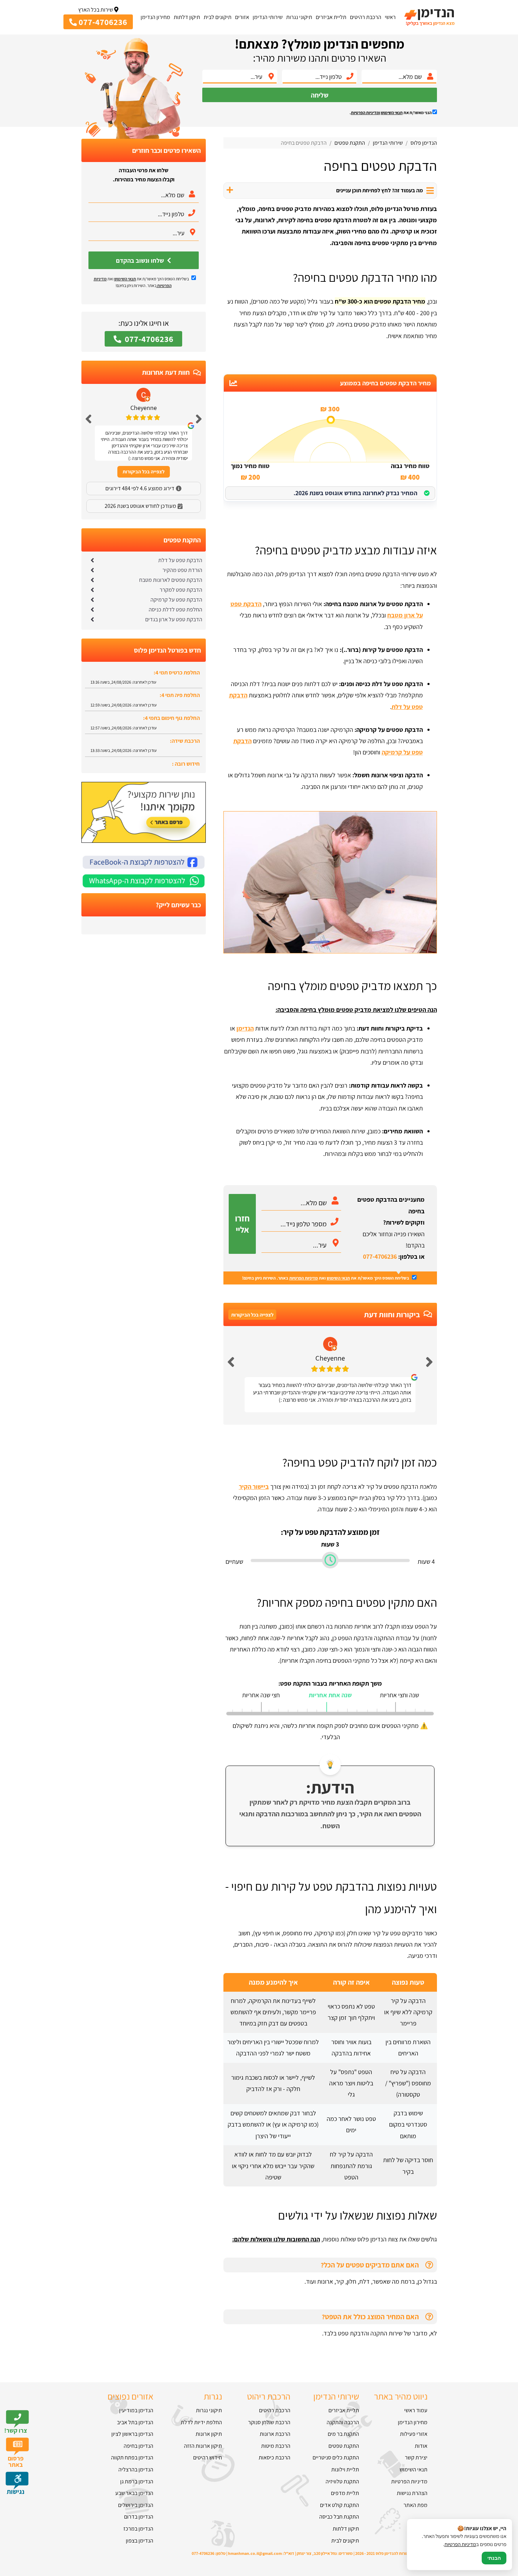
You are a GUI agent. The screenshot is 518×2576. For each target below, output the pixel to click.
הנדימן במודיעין (136, 2410)
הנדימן (245, 1028)
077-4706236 (380, 1256)
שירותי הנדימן (268, 17)
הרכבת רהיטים (366, 17)
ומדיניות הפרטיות (366, 113)
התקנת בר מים (343, 2434)
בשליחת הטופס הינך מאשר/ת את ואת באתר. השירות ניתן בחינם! (326, 1278)
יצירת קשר (416, 2457)
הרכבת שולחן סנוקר (269, 2422)
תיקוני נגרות (299, 17)
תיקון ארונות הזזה (203, 2446)
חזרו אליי (242, 1224)
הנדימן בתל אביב (135, 2422)
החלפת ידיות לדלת (201, 2422)
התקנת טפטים (344, 2446)
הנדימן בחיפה (138, 2446)
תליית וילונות (345, 2469)
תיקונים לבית (218, 17)
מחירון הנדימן (155, 17)
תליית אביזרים (331, 17)
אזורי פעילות (414, 2434)
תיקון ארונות (209, 2434)
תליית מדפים (345, 2493)
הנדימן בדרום (139, 2517)
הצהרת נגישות (412, 2493)
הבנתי (494, 2558)
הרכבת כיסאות (275, 2457)
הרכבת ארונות (275, 2434)
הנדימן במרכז (138, 2529)
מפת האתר (415, 2505)
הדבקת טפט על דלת (180, 560)
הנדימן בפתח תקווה (132, 2457)
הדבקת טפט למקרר (181, 590)
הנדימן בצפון (140, 2541)
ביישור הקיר (254, 1486)
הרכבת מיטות (276, 2446)
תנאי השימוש (392, 113)
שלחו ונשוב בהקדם (141, 260)
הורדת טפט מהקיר (182, 570)
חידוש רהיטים (207, 2457)
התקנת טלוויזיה (342, 2481)
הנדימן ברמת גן (137, 2481)
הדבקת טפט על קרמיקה (176, 600)
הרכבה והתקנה (343, 2422)
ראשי (390, 17)
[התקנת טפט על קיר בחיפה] (330, 951)
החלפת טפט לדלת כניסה (175, 609)
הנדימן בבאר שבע (134, 2493)
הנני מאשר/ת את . (391, 113)
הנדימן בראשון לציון (132, 2434)
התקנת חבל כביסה (339, 2517)
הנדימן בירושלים (136, 2505)
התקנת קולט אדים (340, 2505)
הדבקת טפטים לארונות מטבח (171, 580)
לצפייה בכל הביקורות (252, 1315)
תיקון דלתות (187, 17)
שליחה (320, 95)
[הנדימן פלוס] (429, 17)
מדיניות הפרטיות (304, 1278)
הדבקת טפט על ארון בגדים (174, 619)
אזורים (242, 17)
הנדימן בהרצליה (136, 2469)
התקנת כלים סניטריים (336, 2457)
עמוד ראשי (416, 2410)
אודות (421, 2446)
